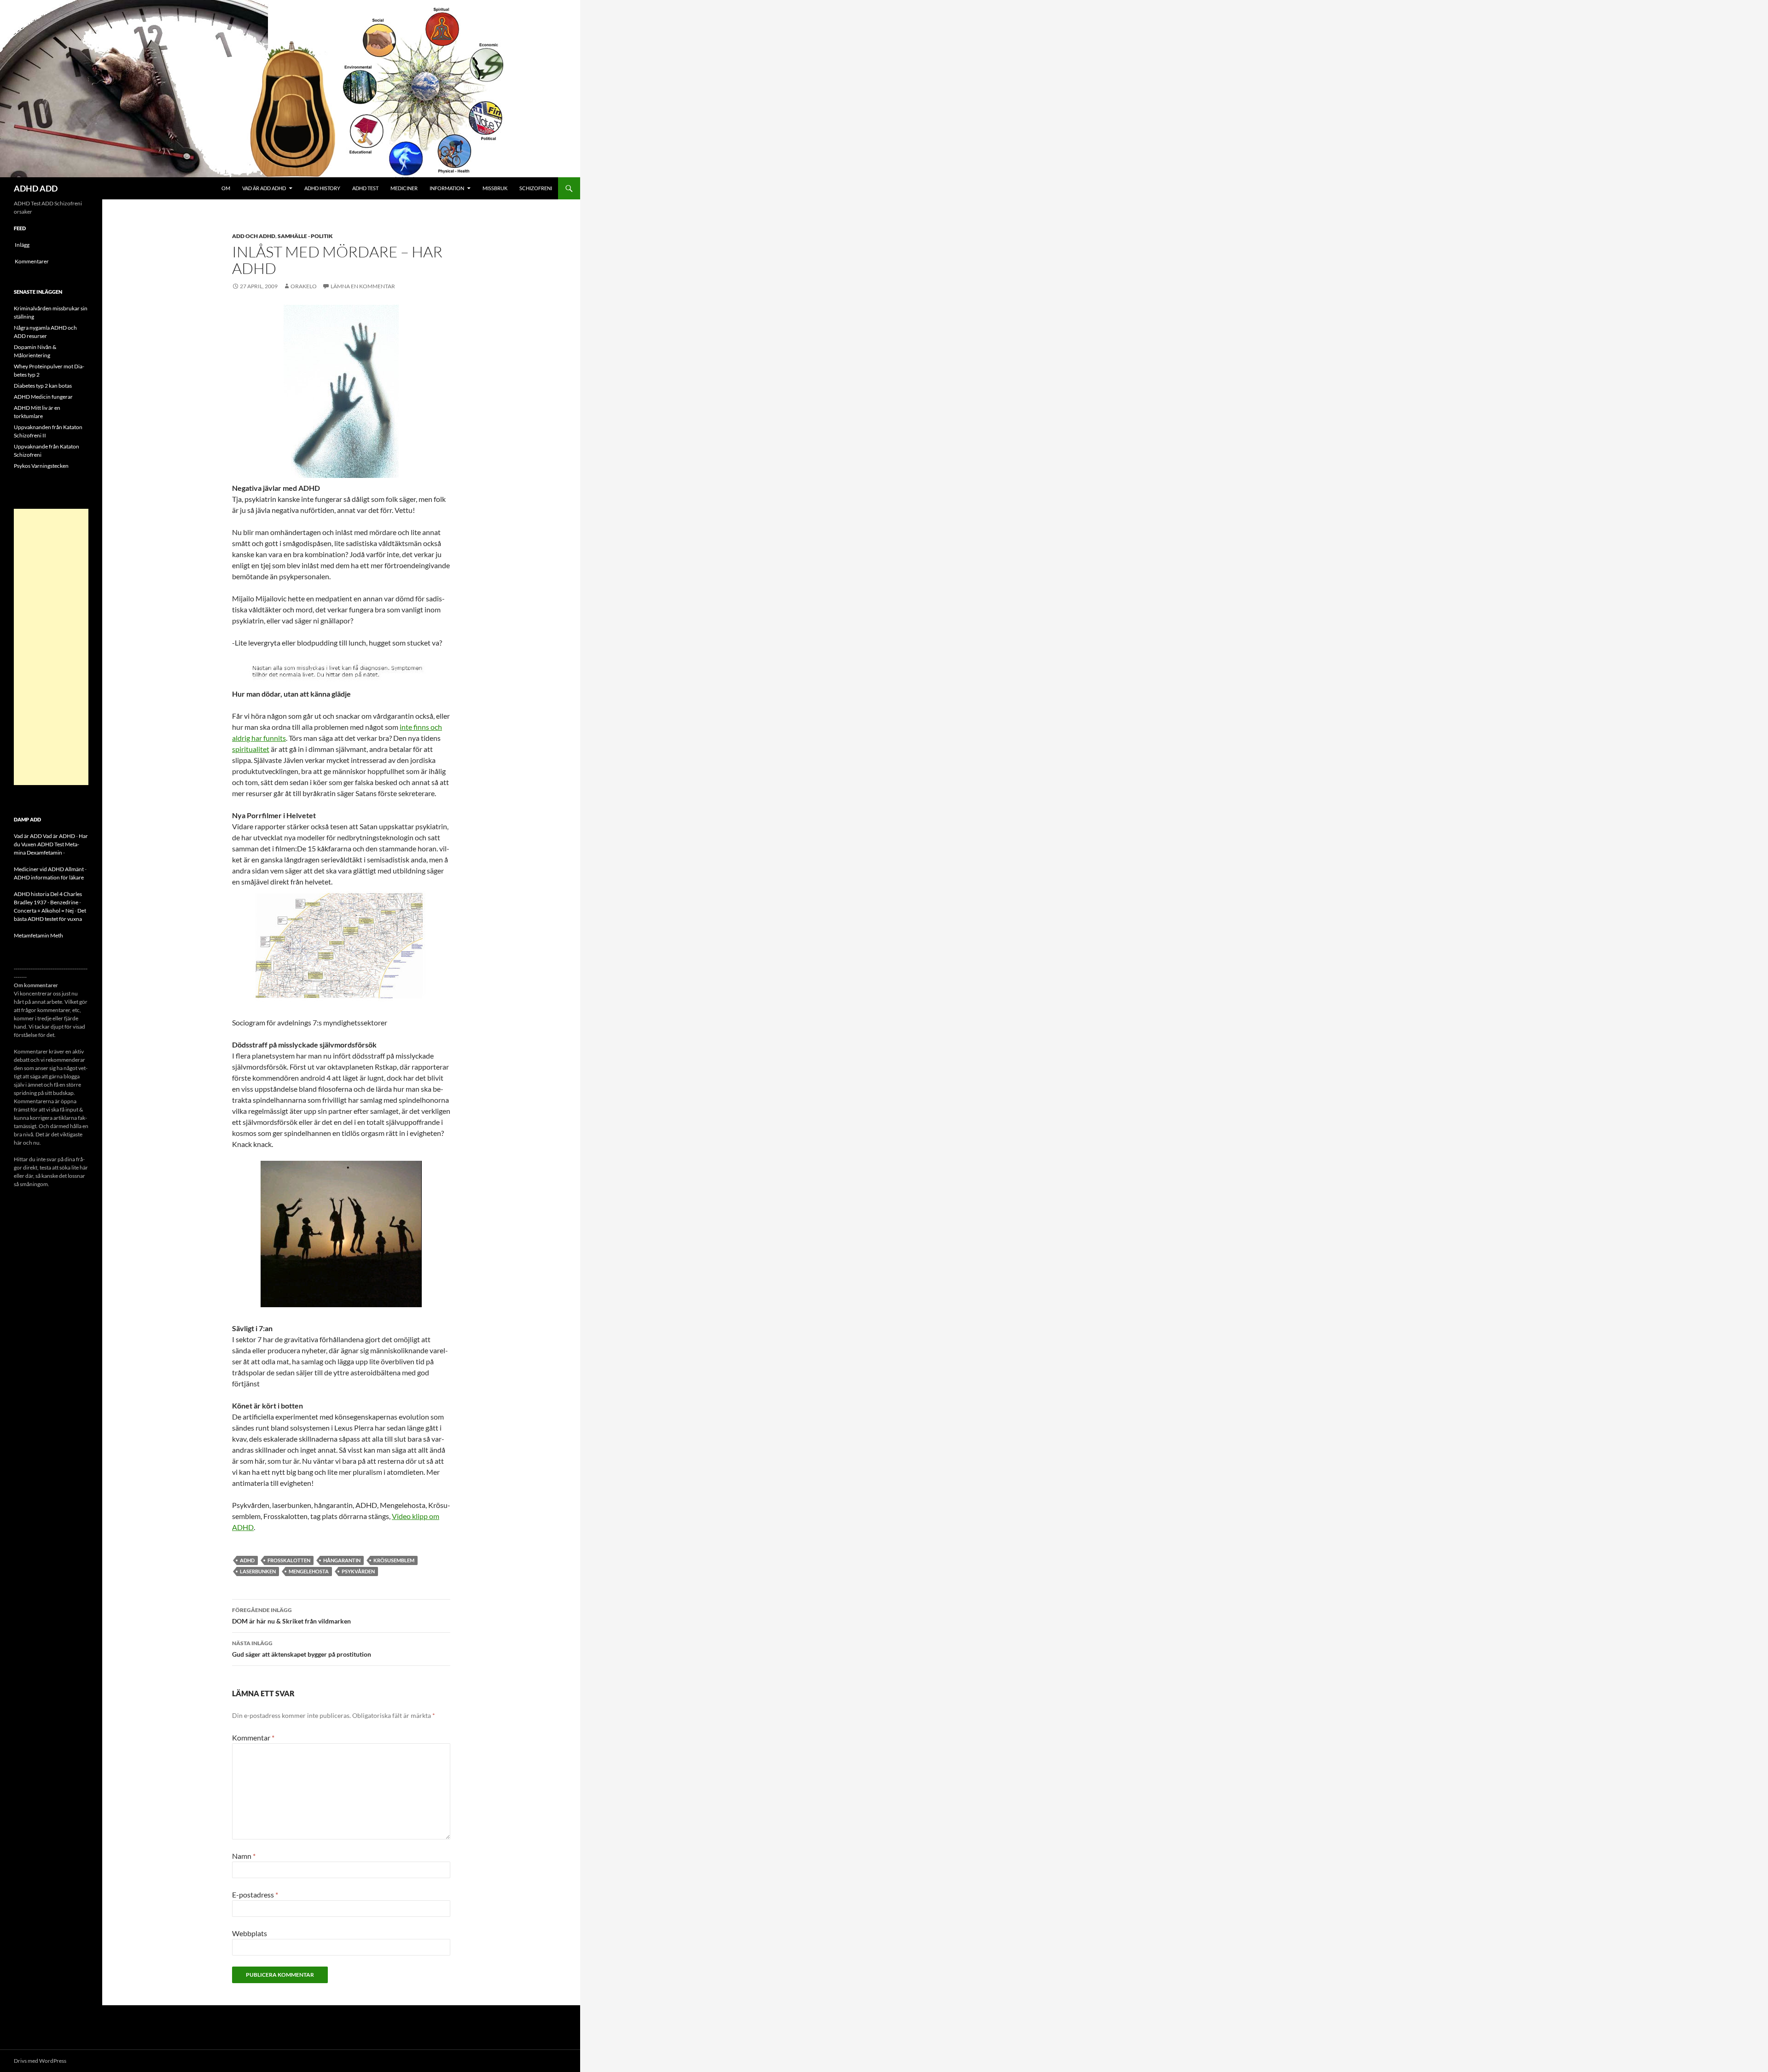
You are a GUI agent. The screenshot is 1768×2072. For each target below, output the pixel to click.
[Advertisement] (51, 647)
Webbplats (250, 1933)
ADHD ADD (36, 188)
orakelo (304, 286)
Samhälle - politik (305, 236)
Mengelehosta (309, 1571)
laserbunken (258, 1571)
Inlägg (22, 245)
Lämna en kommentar (363, 286)
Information (447, 188)
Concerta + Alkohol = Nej (44, 911)
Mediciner (404, 188)
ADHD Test (365, 188)
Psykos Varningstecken (41, 466)
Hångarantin (342, 1560)
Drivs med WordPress (40, 2061)
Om (226, 188)
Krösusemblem (394, 1560)
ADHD (247, 1560)
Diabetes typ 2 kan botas (43, 386)
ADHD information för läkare (49, 877)
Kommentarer (32, 261)
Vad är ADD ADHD (264, 188)
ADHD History (322, 188)
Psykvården (358, 1571)
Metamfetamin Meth (38, 935)
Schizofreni (536, 188)
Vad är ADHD (59, 836)
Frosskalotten (289, 1560)
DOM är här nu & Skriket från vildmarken (291, 1616)
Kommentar (253, 1737)
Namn (244, 1856)
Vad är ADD (28, 836)
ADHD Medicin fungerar (43, 397)
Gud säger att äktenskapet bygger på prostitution (302, 1649)
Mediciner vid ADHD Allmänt (49, 869)
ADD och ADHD (254, 236)
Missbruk (495, 188)
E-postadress (255, 1894)
